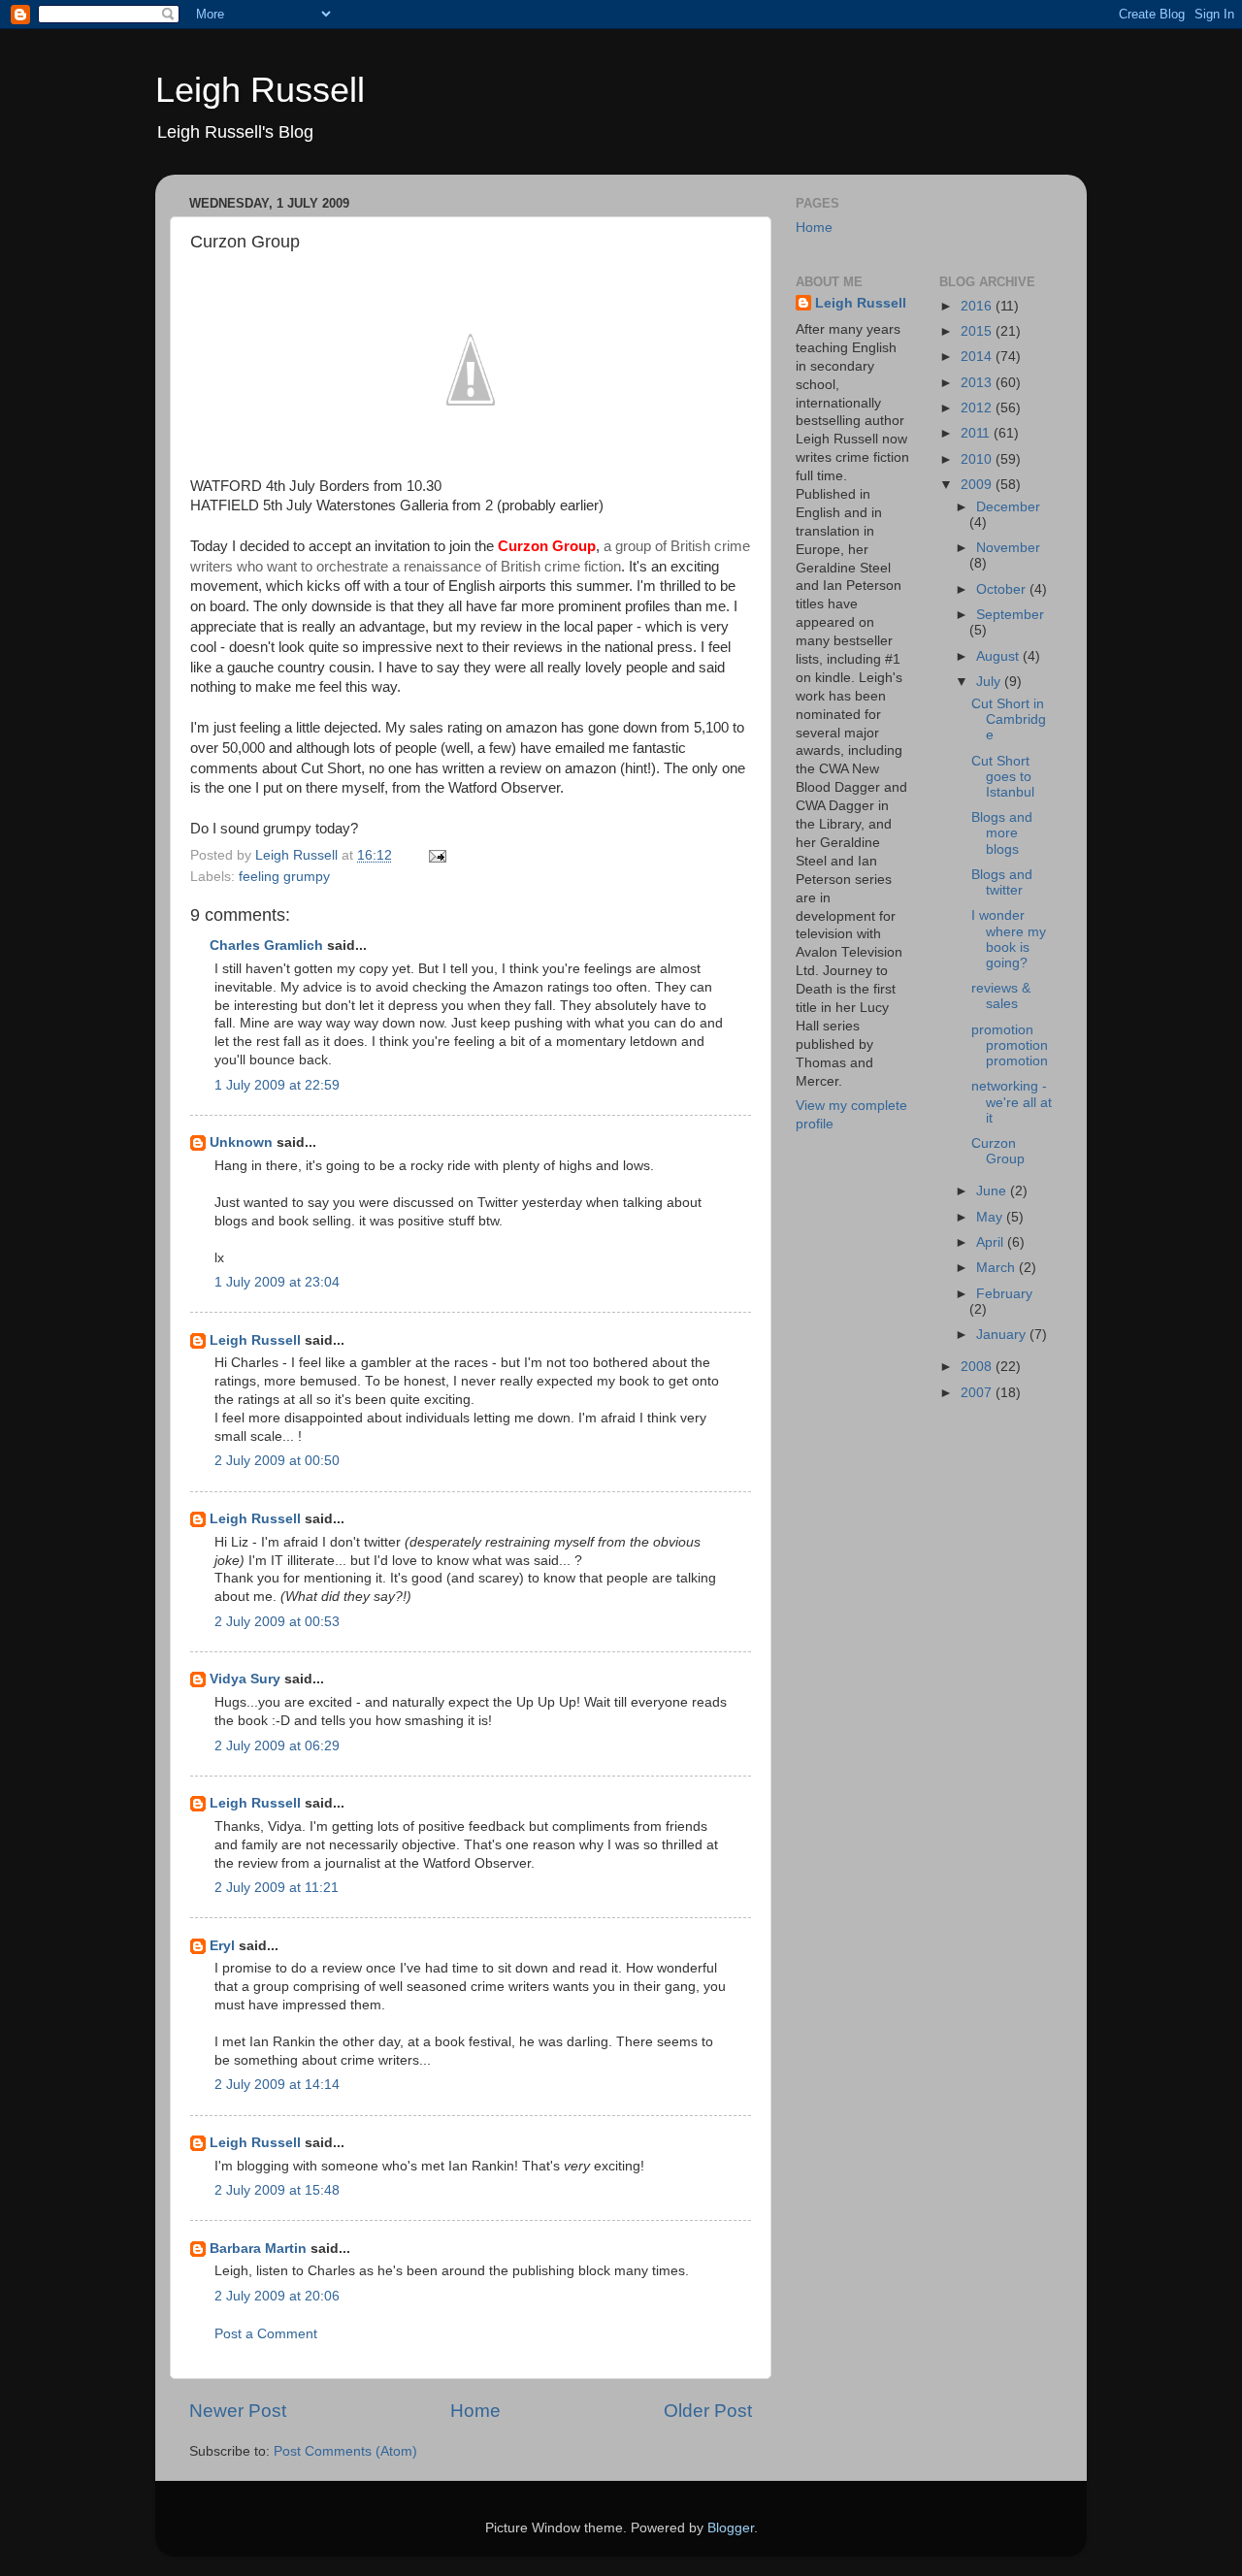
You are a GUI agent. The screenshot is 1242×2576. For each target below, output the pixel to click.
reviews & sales (1001, 996)
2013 (978, 383)
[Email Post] (436, 855)
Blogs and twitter (1002, 882)
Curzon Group (998, 1151)
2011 (977, 433)
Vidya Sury (245, 1679)
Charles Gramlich (266, 946)
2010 (978, 459)
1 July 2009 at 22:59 (277, 1085)
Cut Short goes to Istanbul (1003, 777)
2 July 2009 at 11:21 (277, 1888)
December (1008, 507)
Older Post (708, 2411)
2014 (978, 357)
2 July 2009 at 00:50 (277, 1461)
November (1008, 548)
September (1010, 615)
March (997, 1268)
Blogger (731, 2528)
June (993, 1191)
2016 (978, 306)
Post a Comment (266, 2334)
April (992, 1242)
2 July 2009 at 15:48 (277, 2190)
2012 (978, 408)
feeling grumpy (284, 877)
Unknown (241, 1142)
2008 (978, 1367)
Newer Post (238, 2411)
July (990, 682)
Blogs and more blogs (1002, 833)
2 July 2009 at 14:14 (277, 2085)
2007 (978, 1393)
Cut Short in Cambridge (1009, 719)
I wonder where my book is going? (1009, 939)
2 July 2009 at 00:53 (277, 1622)
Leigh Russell (260, 90)
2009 (978, 485)
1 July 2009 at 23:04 (277, 1282)
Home (475, 2411)
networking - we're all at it (1012, 1102)
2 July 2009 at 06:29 (277, 1746)
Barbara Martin (258, 2249)
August (999, 656)
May (991, 1217)
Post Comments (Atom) (345, 2451)
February (1004, 1294)
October (1003, 589)
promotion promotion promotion (1010, 1045)
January (1003, 1335)
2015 (978, 331)
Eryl (222, 1946)
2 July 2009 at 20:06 (277, 2296)
